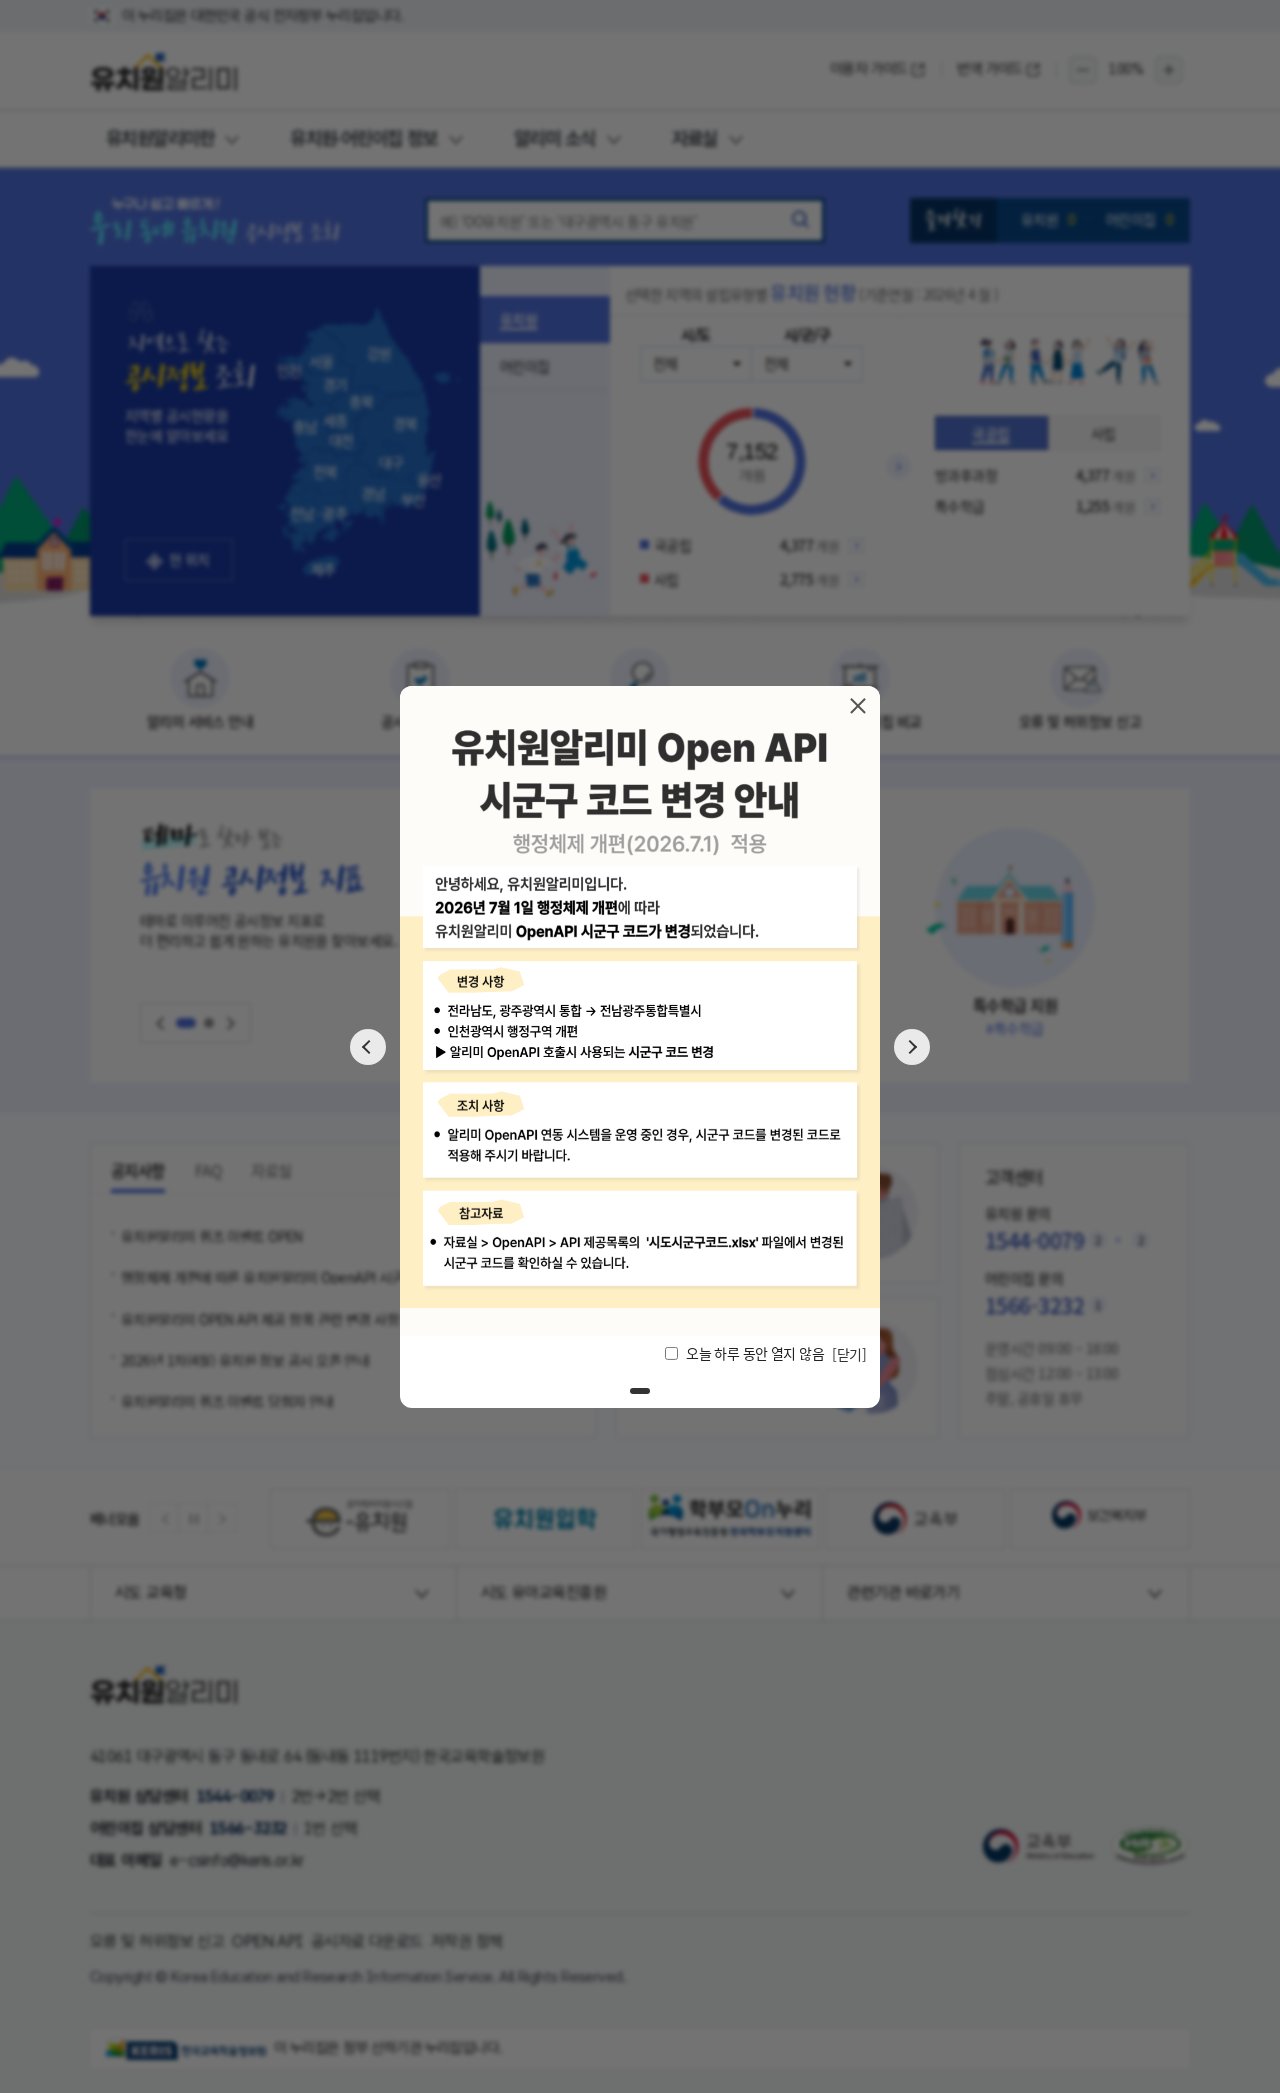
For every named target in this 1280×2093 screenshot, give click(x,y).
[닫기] (858, 705)
